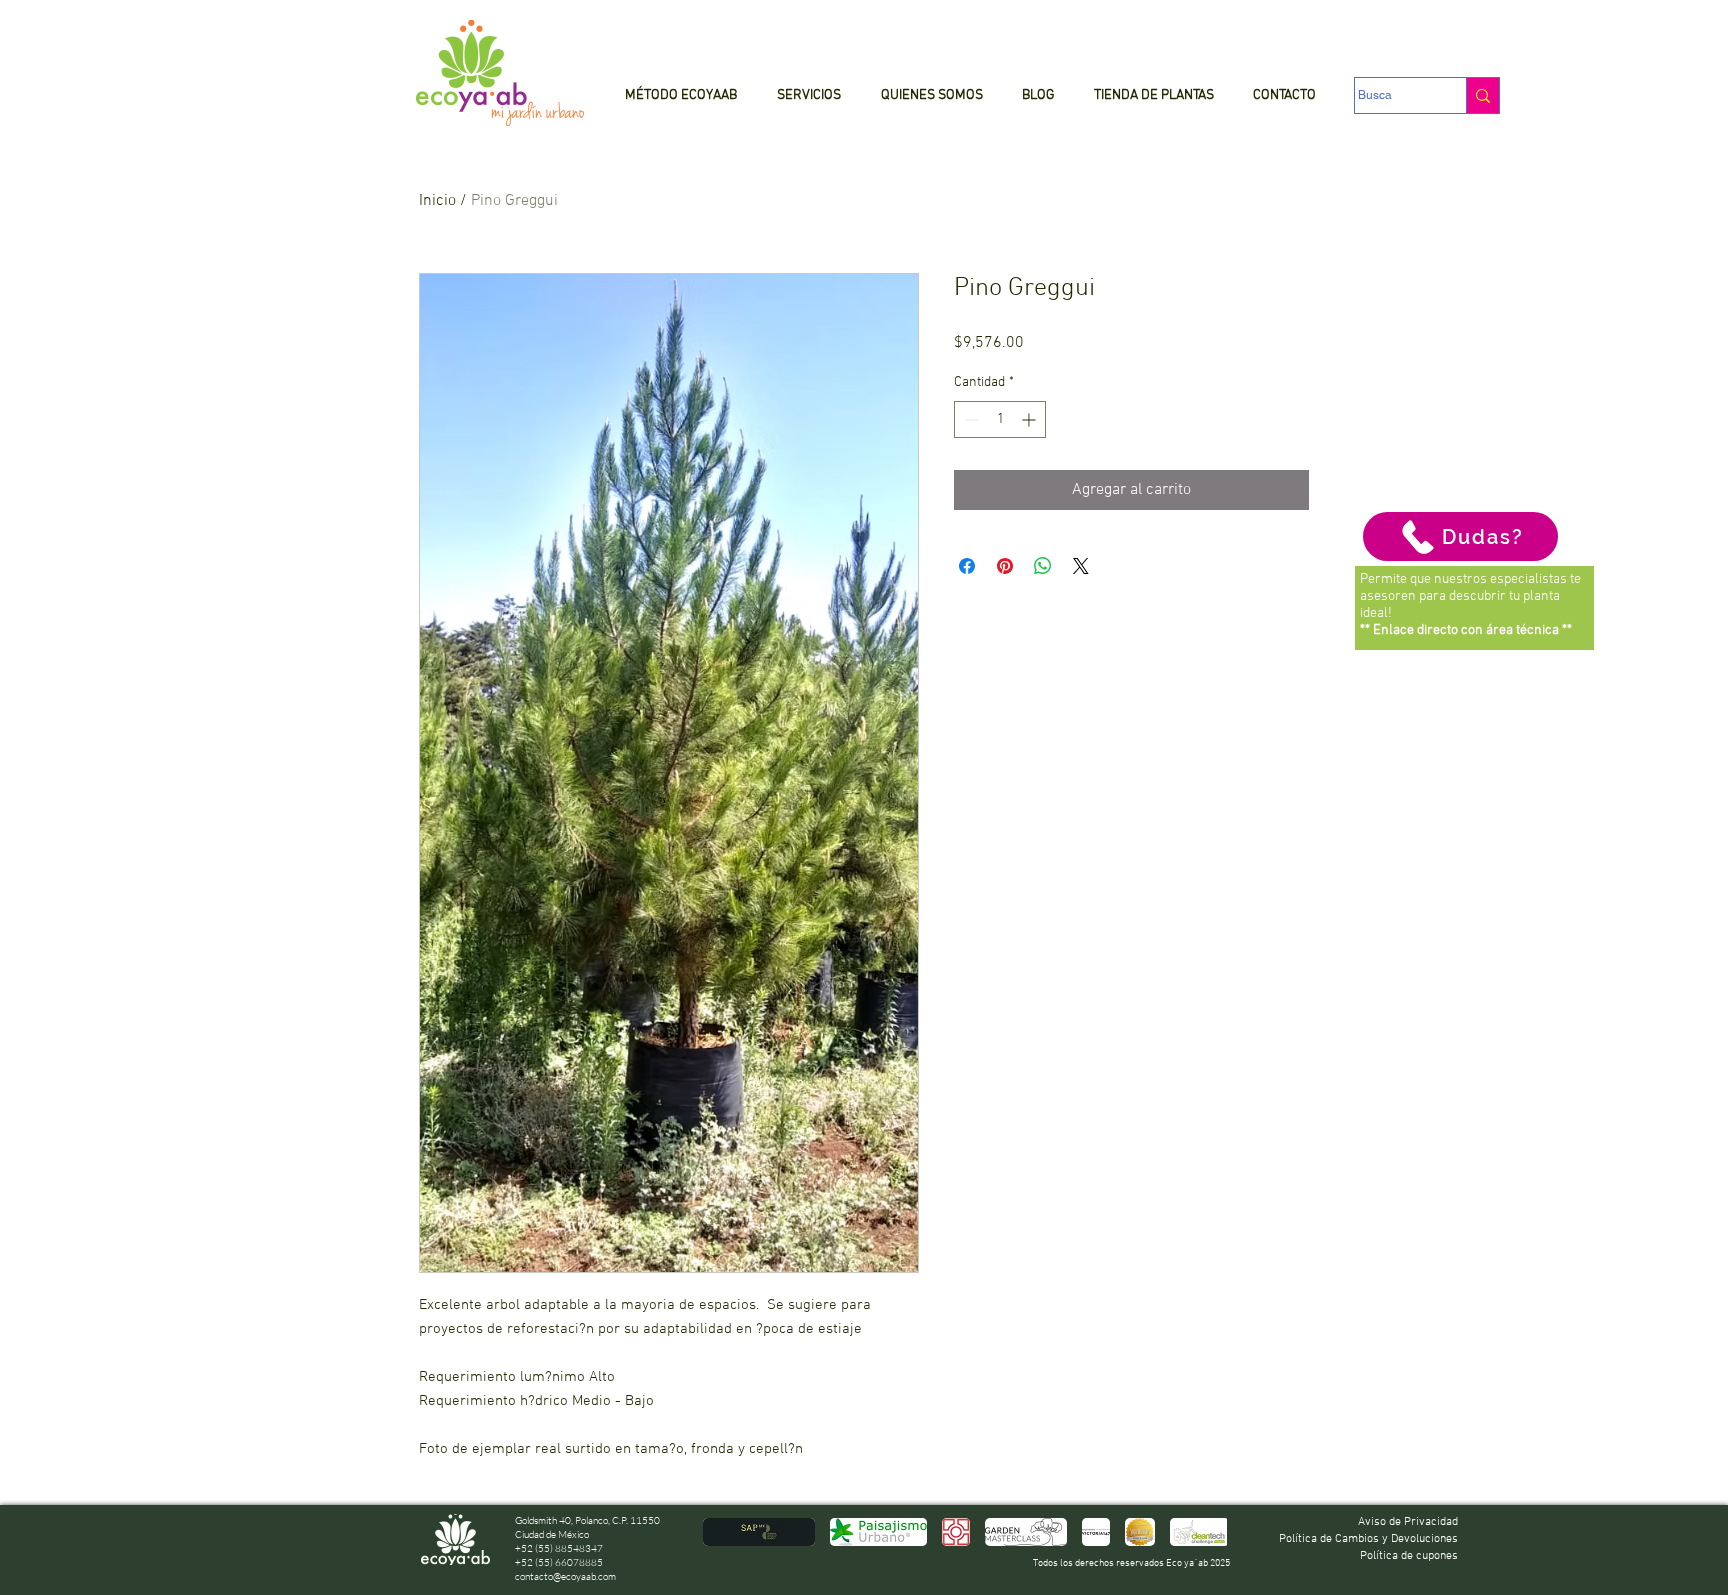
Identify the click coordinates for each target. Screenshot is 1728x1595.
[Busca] (1482, 95)
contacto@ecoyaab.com (565, 1576)
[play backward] (728, 1532)
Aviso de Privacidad (1408, 1522)
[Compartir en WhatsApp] (1043, 566)
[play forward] (1202, 1532)
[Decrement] (969, 419)
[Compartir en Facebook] (967, 566)
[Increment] (1030, 419)
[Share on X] (1081, 566)
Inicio (437, 201)
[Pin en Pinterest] (1005, 566)
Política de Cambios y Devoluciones (1368, 1539)
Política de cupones (1409, 1556)
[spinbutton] (1000, 419)
